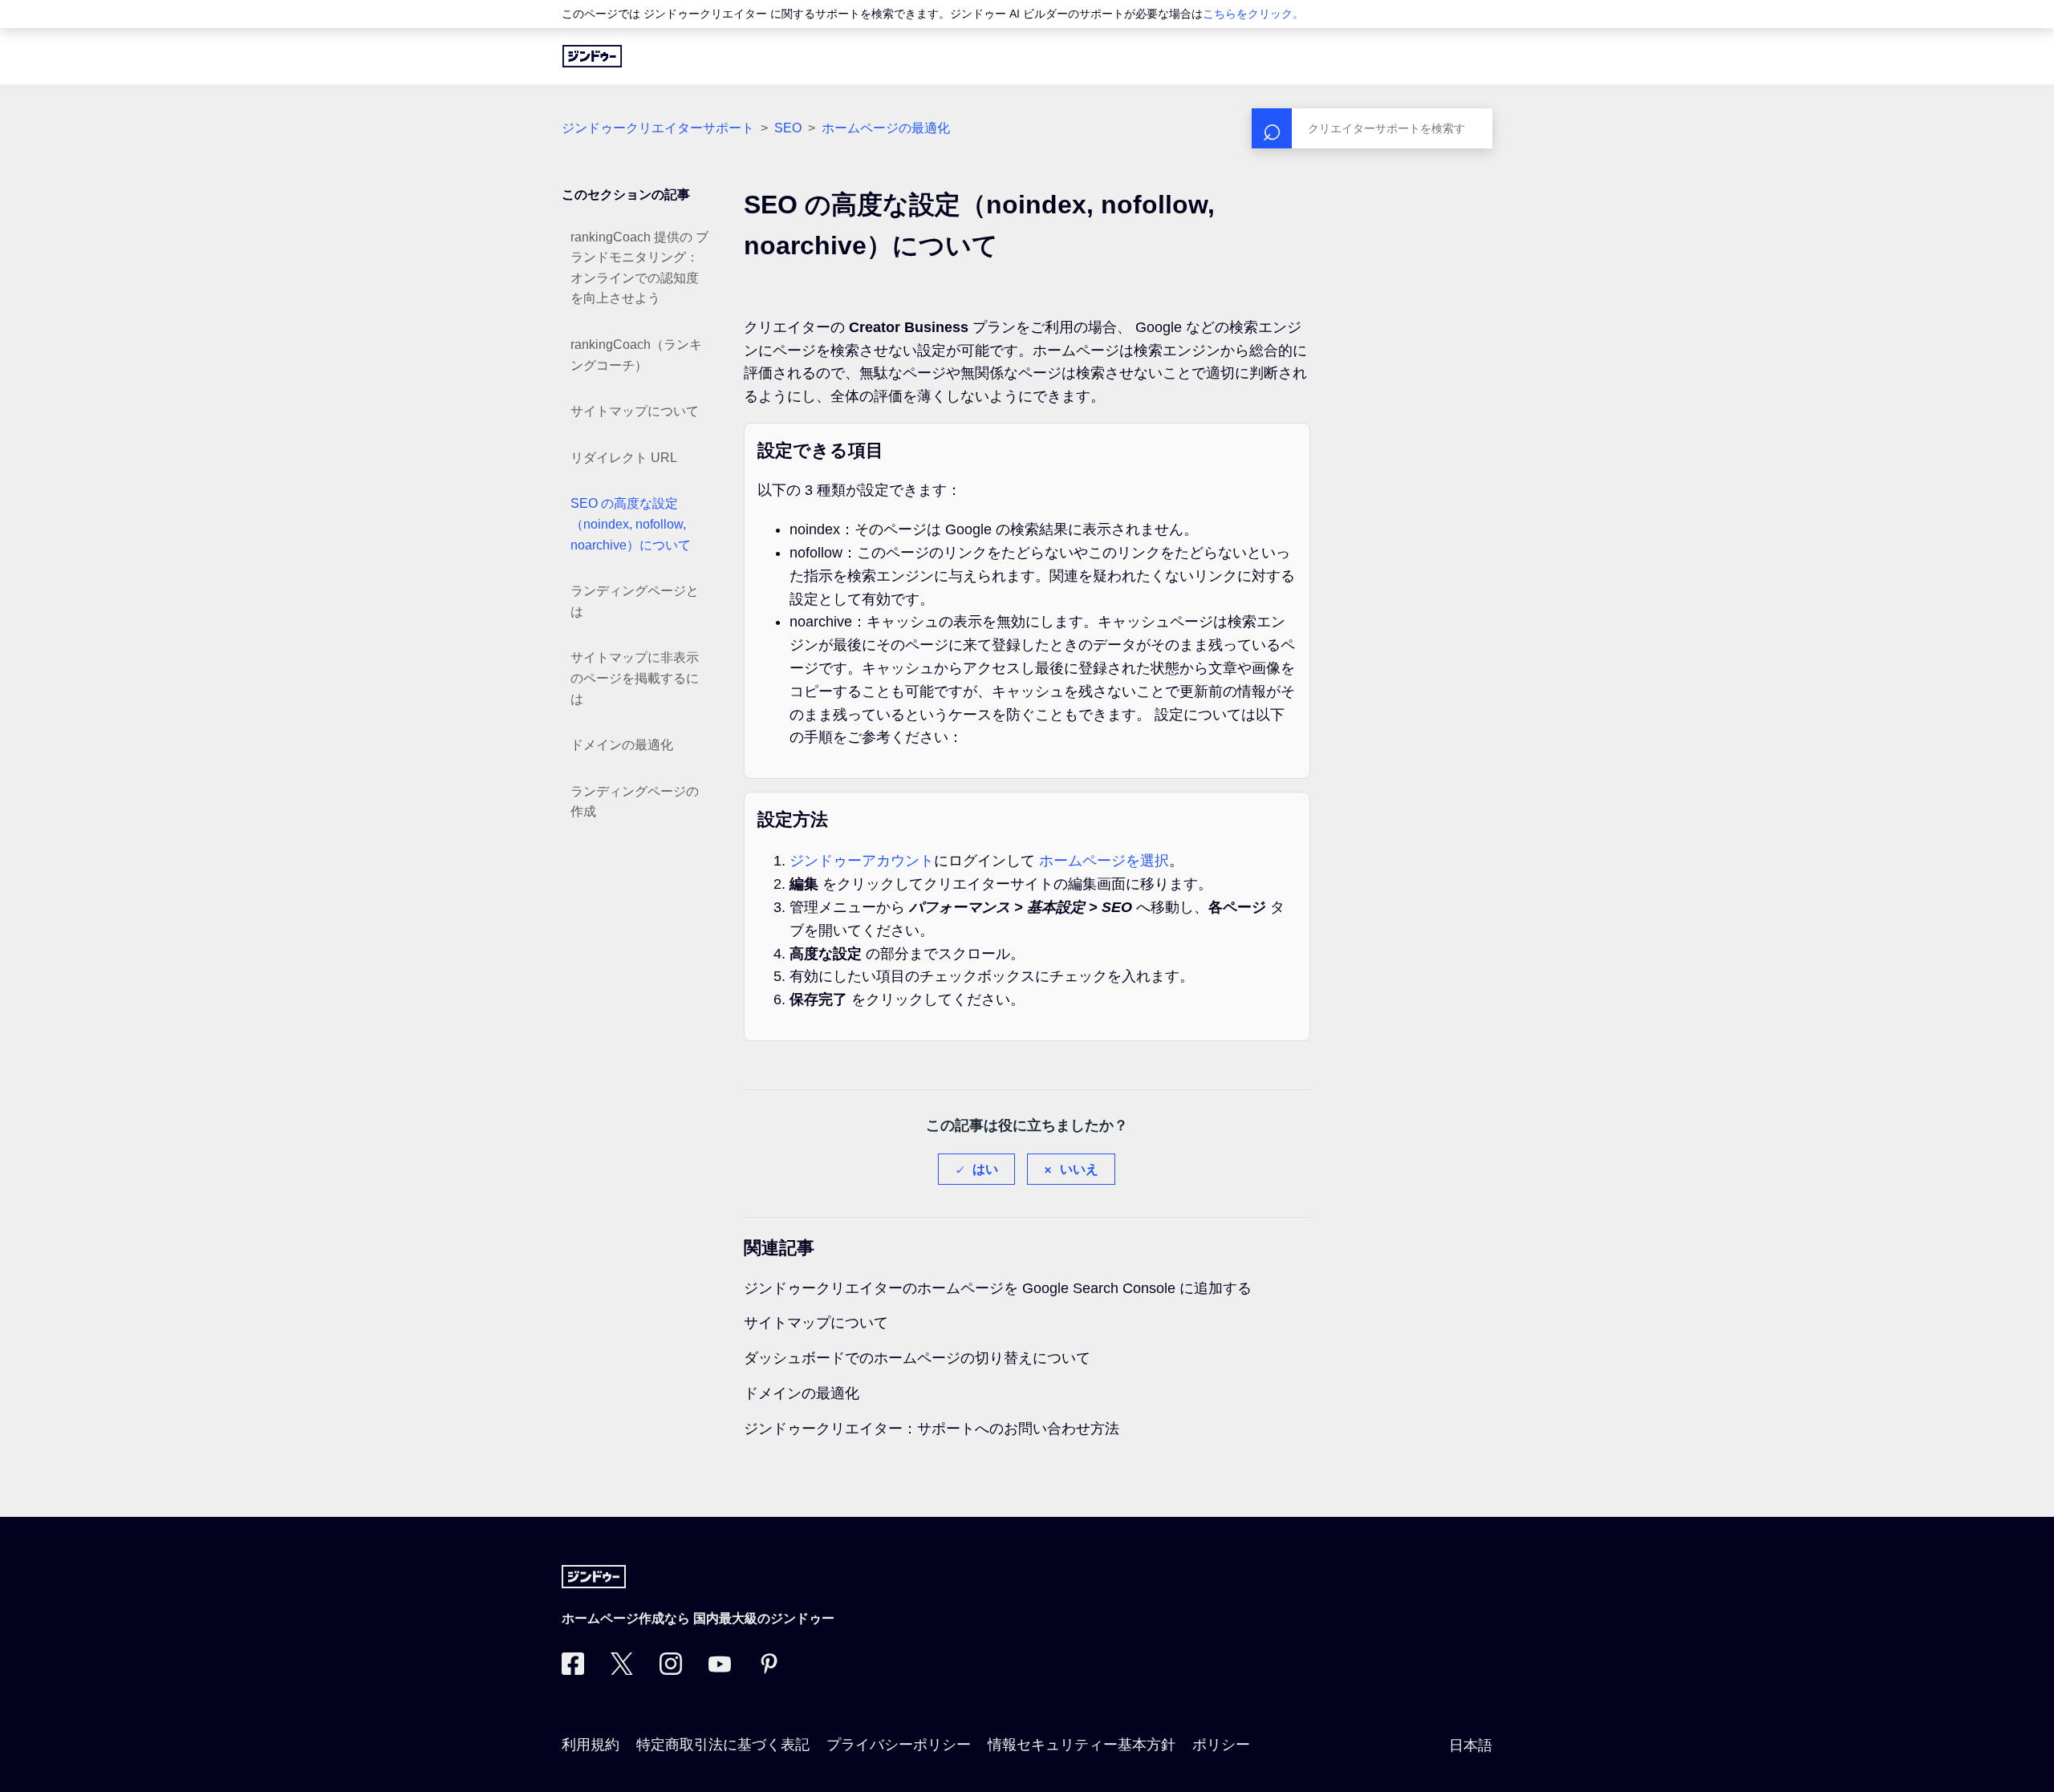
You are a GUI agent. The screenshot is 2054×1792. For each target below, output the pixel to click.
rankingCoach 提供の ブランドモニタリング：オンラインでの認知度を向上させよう (639, 268)
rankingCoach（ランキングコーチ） (636, 355)
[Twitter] (622, 1670)
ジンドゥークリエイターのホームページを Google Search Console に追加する (998, 1288)
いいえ (1079, 1169)
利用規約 (591, 1745)
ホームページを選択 (1104, 861)
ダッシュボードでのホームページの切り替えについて (917, 1358)
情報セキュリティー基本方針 (1082, 1745)
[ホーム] (592, 56)
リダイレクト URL (624, 458)
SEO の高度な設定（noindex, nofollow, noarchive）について (631, 524)
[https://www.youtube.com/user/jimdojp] (720, 1670)
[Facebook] (573, 1670)
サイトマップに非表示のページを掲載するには (635, 678)
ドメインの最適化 (622, 745)
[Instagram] (671, 1670)
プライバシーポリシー (899, 1745)
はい (985, 1169)
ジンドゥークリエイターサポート (658, 128)
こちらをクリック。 (1253, 14)
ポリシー (1221, 1745)
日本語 (1471, 1745)
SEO (788, 128)
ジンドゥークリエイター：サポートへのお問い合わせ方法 (932, 1429)
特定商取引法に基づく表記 (723, 1745)
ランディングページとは (635, 601)
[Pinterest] (769, 1670)
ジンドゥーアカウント (862, 861)
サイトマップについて (635, 411)
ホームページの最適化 (886, 128)
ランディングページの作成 (635, 802)
